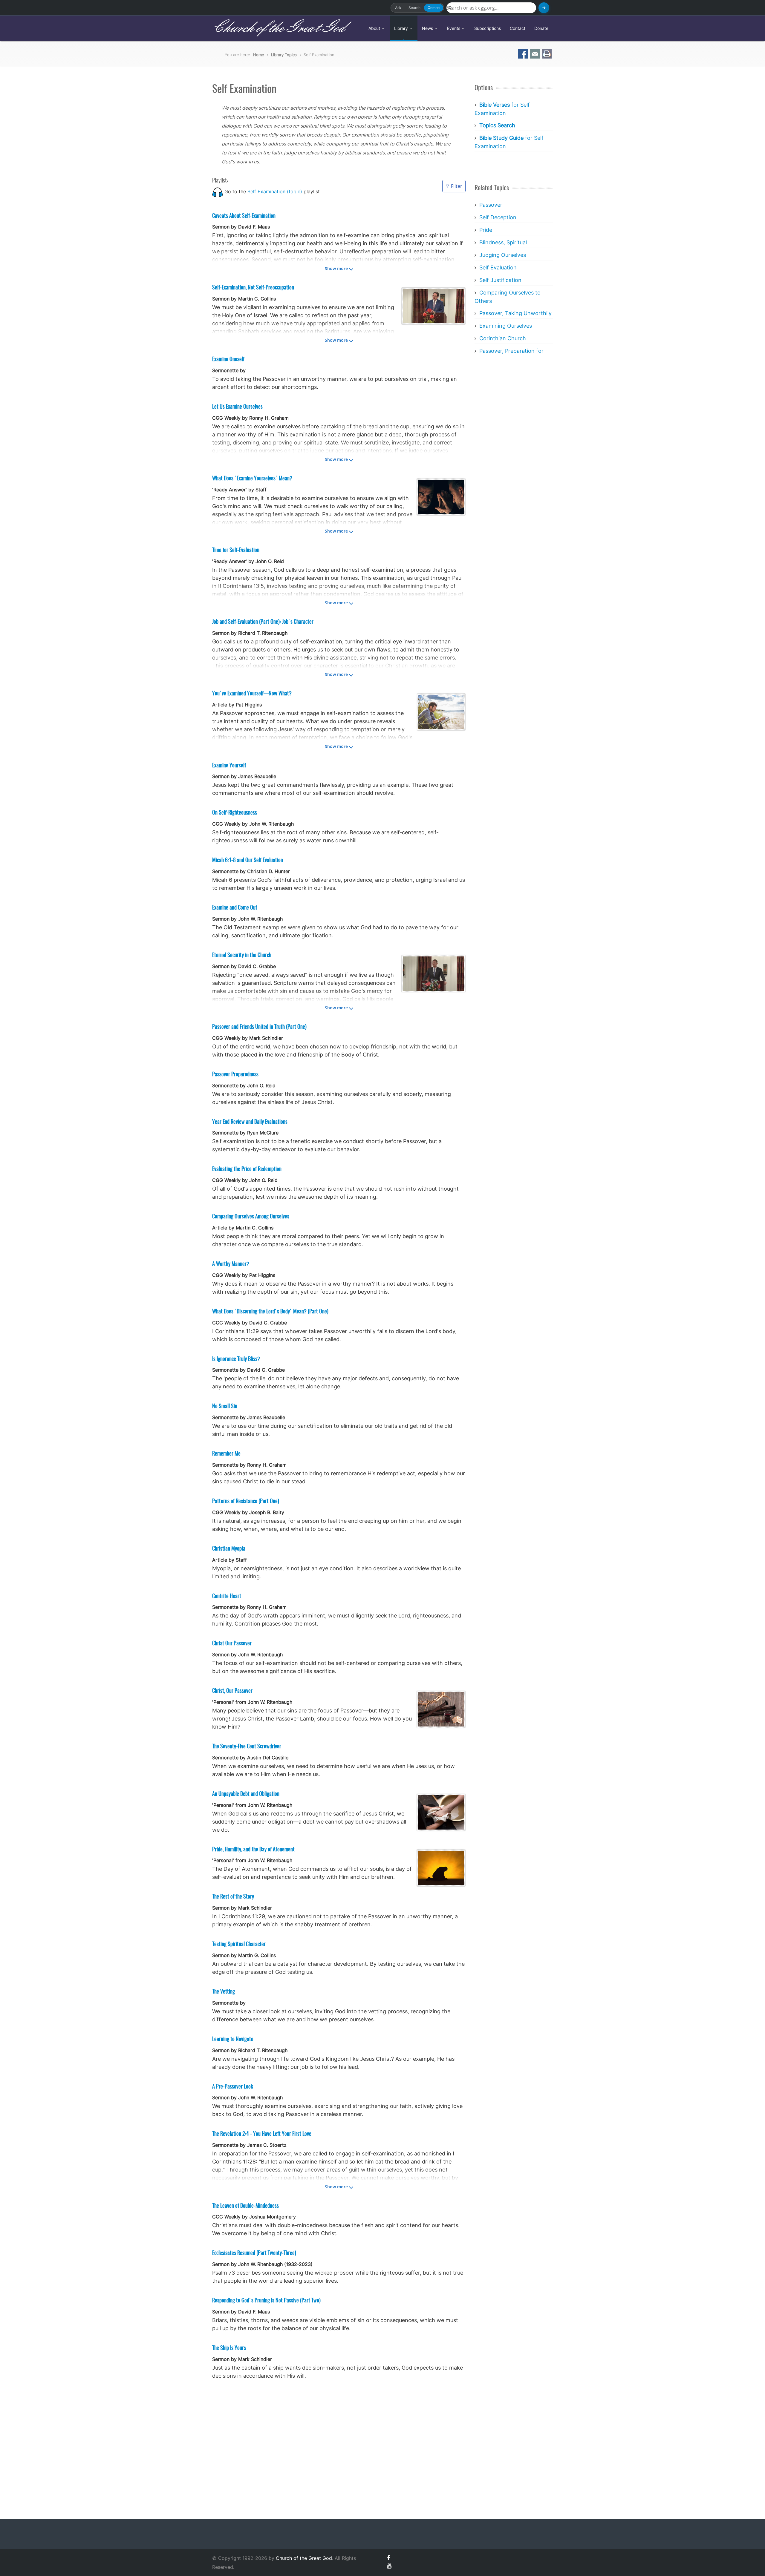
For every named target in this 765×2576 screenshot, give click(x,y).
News (428, 28)
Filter (457, 186)
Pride (486, 230)
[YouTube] (389, 2566)
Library (402, 28)
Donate (541, 28)
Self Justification (500, 280)
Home (259, 55)
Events (454, 28)
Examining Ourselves (506, 326)
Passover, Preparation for (511, 351)
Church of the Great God (278, 28)
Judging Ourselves (503, 255)
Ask (398, 8)
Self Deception (498, 217)
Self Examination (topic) (275, 191)
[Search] (544, 8)
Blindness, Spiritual (503, 242)
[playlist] (218, 191)
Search (414, 8)
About (375, 28)
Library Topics (284, 55)
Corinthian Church (503, 338)
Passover (491, 205)
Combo (434, 8)
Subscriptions (488, 28)
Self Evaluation (498, 267)
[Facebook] (388, 2558)
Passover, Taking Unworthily (515, 313)
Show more (336, 268)
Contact (518, 28)
